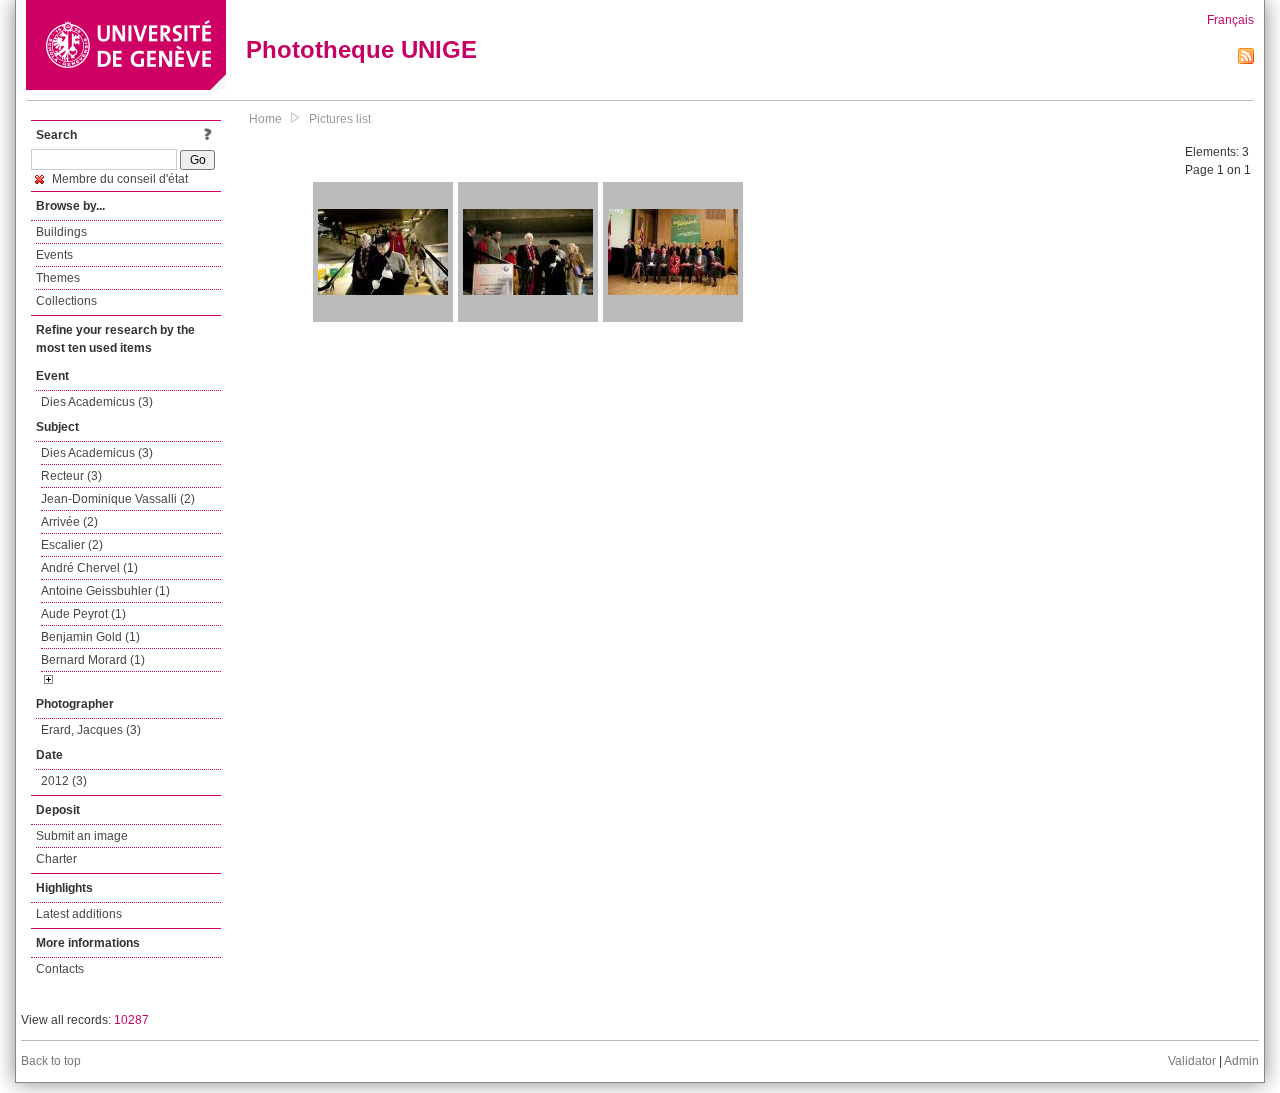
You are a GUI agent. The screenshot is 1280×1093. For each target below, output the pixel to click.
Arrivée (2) (69, 522)
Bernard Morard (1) (93, 660)
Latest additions (79, 914)
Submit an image (82, 836)
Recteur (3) (71, 476)
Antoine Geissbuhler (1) (105, 591)
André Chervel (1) (89, 568)
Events (54, 255)
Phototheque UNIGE (361, 49)
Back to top (51, 1061)
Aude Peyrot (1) (83, 614)
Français (1230, 20)
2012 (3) (64, 781)
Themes (58, 278)
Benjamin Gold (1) (90, 637)
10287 (131, 1020)
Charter (56, 859)
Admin (1241, 1061)
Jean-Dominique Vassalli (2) (118, 499)
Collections (66, 301)
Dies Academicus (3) (97, 402)
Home (265, 119)
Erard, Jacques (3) (91, 730)
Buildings (61, 232)
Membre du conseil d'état (118, 179)
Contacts (60, 969)
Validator (1192, 1061)
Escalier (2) (72, 545)
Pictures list (340, 119)
